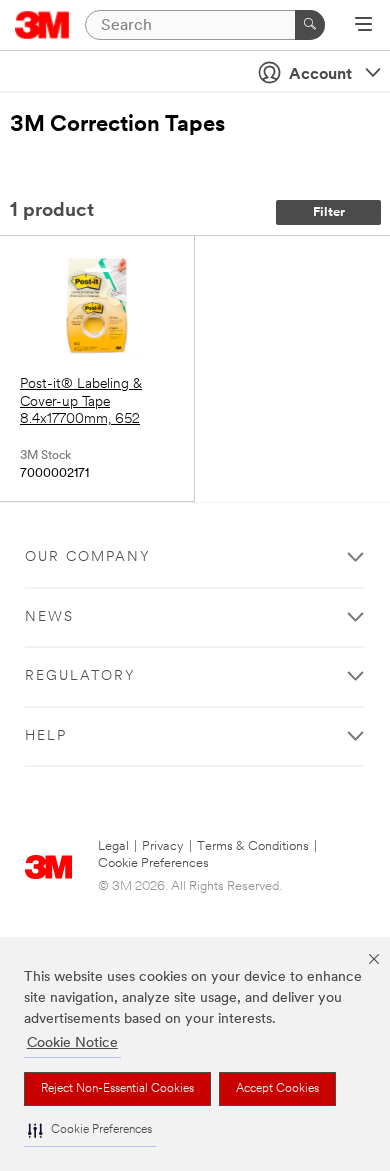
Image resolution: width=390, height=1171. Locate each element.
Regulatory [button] (80, 676)
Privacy (163, 846)
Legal (113, 846)
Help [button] (46, 736)
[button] (90, 1130)
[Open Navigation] (363, 26)
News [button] (49, 617)
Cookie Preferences (153, 863)
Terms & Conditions (253, 846)
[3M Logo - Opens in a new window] (42, 25)
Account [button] (320, 75)
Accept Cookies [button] (277, 1089)
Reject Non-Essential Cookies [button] (117, 1089)
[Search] (310, 25)
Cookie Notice (72, 1043)
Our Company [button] (88, 557)
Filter (329, 212)
